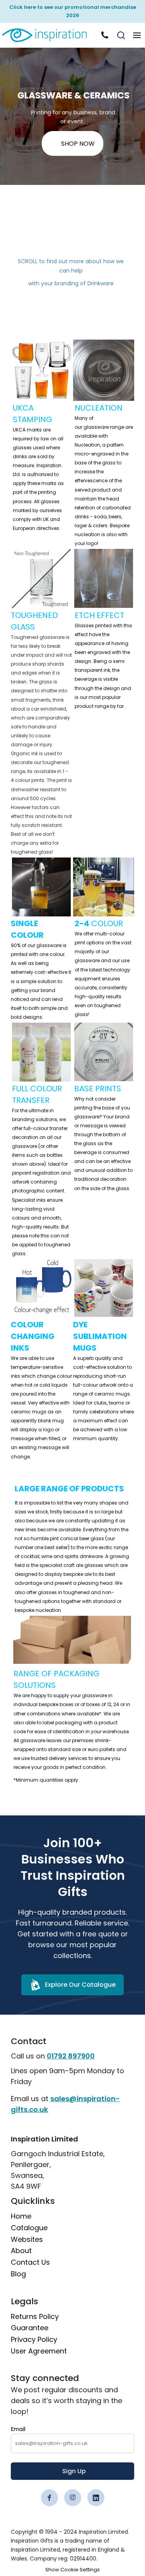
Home (21, 2216)
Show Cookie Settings (72, 2570)
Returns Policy (35, 2316)
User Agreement (39, 2351)
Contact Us (30, 2262)
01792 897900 (71, 2056)
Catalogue (29, 2228)
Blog (18, 2274)
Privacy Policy (34, 2339)
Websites (27, 2239)
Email (18, 2429)
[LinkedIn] (96, 2498)
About (21, 2251)
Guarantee (30, 2328)
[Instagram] (73, 2498)
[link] (49, 35)
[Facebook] (49, 2498)
